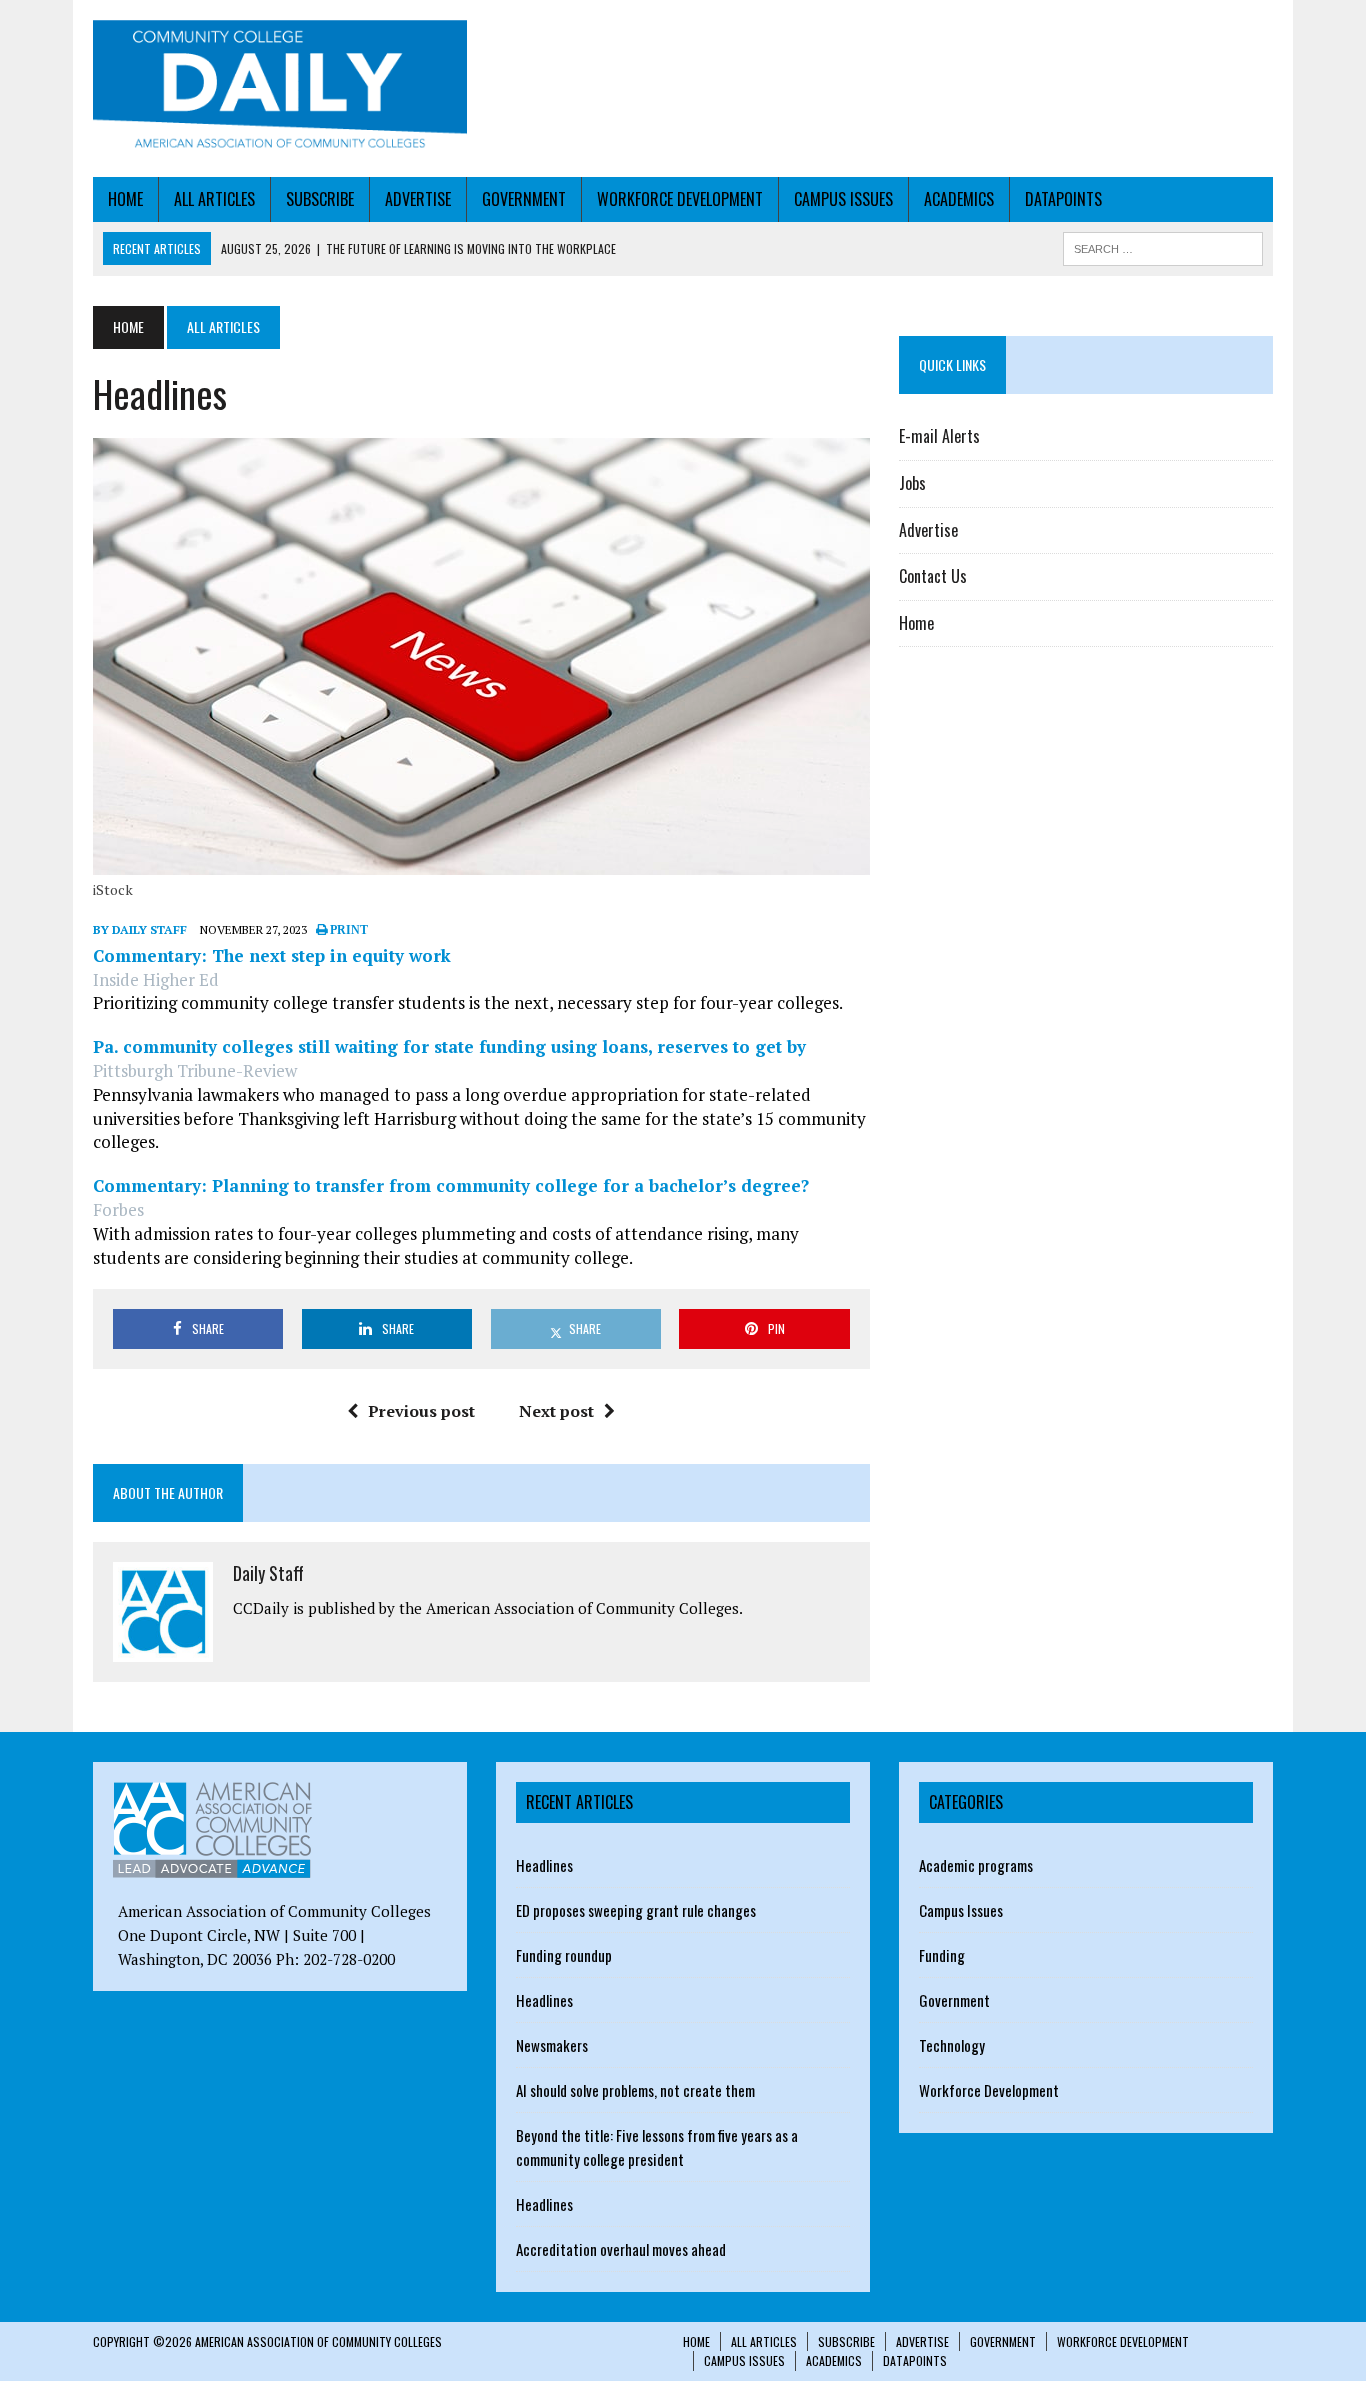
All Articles (214, 199)
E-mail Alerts (939, 436)
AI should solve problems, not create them (635, 2090)
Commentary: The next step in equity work (272, 955)
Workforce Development (680, 199)
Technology (952, 2045)
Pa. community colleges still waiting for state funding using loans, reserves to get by (449, 1046)
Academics (959, 199)
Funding (942, 1955)
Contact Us (933, 576)
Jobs (912, 483)
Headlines (544, 1865)
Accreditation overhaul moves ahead (621, 2249)
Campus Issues (843, 199)
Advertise (418, 199)
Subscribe (320, 199)
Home (125, 199)
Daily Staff (268, 1573)
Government (524, 199)
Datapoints (1063, 199)
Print (347, 930)
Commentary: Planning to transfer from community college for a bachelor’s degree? (451, 1185)
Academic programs (976, 1865)
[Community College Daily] (280, 88)
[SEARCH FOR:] (1163, 246)
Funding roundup (564, 1955)
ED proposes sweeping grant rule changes (636, 1910)
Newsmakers (552, 2045)
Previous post (421, 1411)
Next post (556, 1411)
